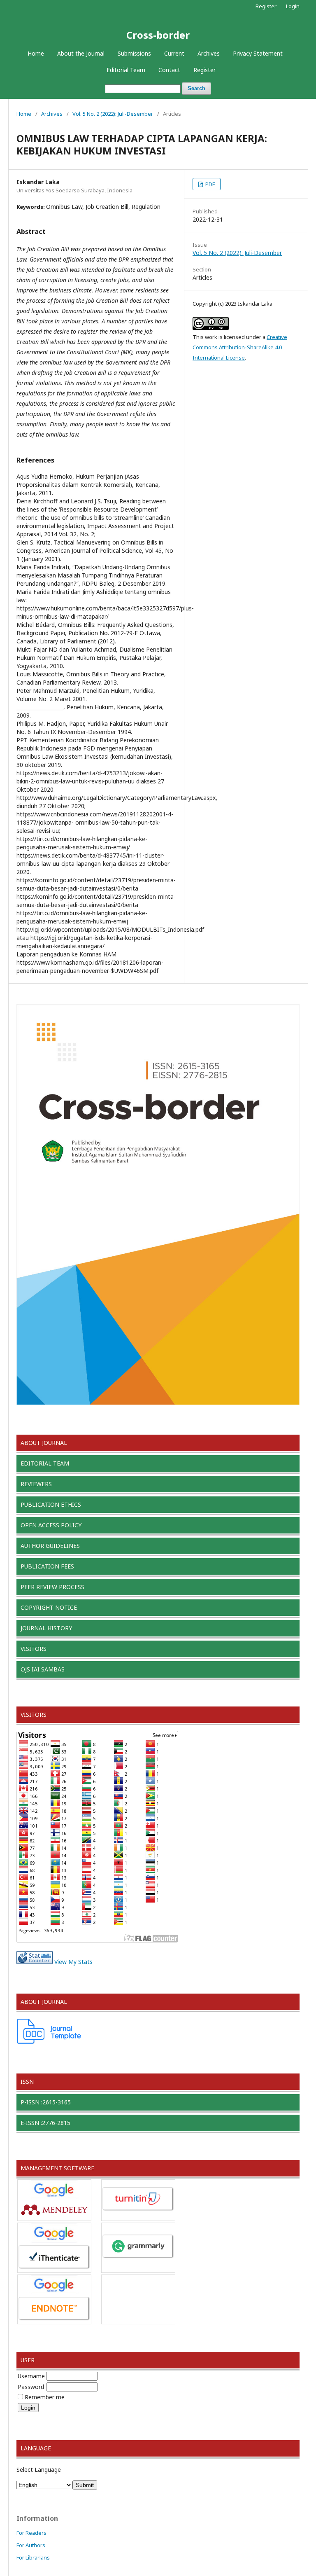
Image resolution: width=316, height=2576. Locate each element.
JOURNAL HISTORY (46, 1628)
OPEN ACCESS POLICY (51, 1525)
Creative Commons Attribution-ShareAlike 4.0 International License (240, 347)
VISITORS (34, 1649)
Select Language (39, 2470)
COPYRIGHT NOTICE (49, 1607)
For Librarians (33, 2557)
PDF (209, 184)
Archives (209, 53)
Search (196, 88)
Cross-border (158, 35)
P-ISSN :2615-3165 (46, 2102)
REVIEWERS (36, 1484)
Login (293, 6)
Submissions (134, 53)
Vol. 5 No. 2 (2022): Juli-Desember (113, 114)
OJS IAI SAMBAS (43, 1669)
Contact (169, 70)
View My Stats (73, 1962)
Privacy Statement (258, 53)
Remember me (45, 2397)
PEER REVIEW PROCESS (52, 1587)
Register (204, 70)
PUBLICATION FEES (47, 1566)
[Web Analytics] (35, 1962)
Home (36, 53)
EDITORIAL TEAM (45, 1463)
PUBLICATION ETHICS (51, 1504)
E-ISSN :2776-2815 (45, 2123)
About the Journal (81, 53)
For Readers (31, 2533)
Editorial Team (126, 70)
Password (31, 2387)
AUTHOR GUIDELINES (50, 1546)
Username (31, 2376)
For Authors (31, 2545)
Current (174, 53)
